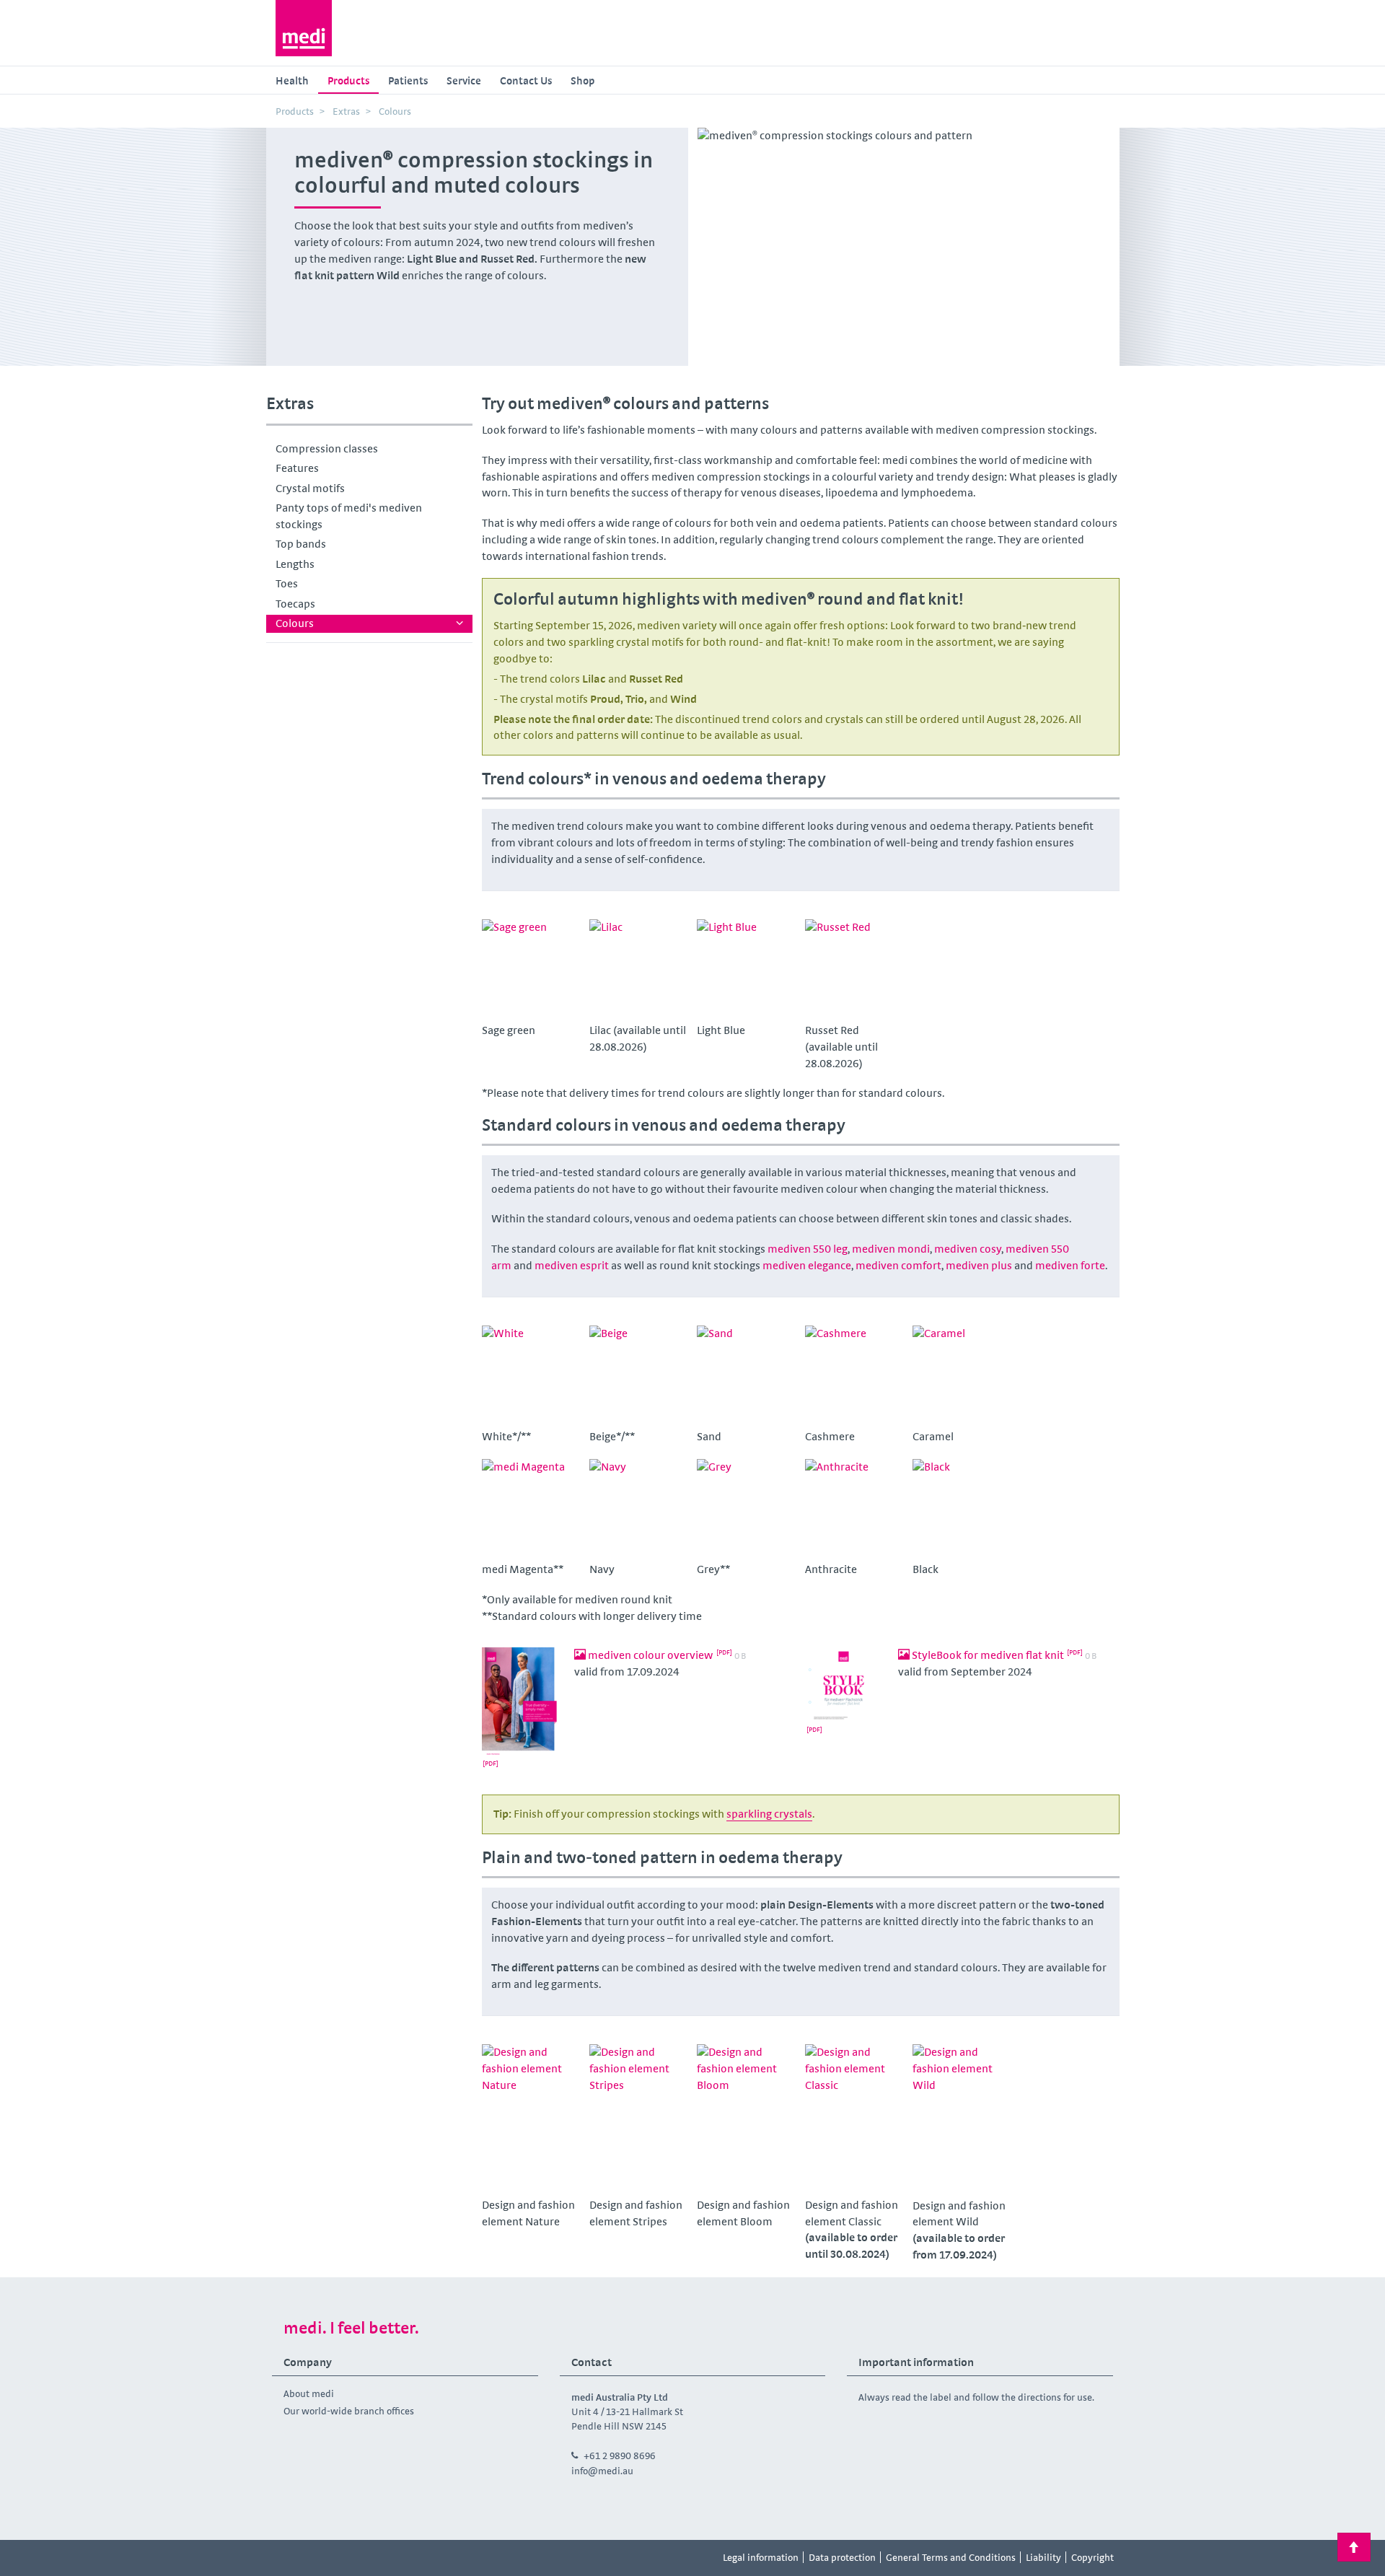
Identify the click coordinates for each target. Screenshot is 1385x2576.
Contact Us (526, 80)
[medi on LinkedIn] (449, 2558)
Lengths (295, 564)
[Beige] (638, 1375)
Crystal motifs (310, 488)
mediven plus (979, 1265)
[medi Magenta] (531, 1508)
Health (292, 80)
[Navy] (638, 1508)
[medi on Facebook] (287, 2558)
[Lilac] (638, 968)
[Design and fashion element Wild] (962, 2119)
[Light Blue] (746, 968)
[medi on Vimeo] (384, 2558)
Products (348, 80)
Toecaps (295, 604)
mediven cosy (968, 1249)
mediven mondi (891, 1249)
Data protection (842, 2557)
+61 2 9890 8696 (620, 2455)
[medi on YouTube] (352, 2558)
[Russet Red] (854, 968)
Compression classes (327, 448)
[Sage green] (531, 968)
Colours (295, 623)
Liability (1043, 2557)
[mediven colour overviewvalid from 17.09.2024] (523, 1712)
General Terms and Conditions (951, 2557)
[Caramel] (962, 1375)
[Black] (962, 1508)
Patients (408, 80)
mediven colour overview (650, 1655)
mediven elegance (807, 1265)
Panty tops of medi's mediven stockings (349, 516)
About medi (309, 2393)
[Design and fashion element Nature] (531, 2118)
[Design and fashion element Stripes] (638, 2118)
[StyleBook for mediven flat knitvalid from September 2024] (846, 1695)
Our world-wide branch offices (349, 2411)
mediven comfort (898, 1265)
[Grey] (746, 1508)
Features (297, 468)
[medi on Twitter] (417, 2558)
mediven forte (1070, 1265)
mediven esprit (572, 1265)
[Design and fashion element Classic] (854, 2118)
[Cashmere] (854, 1375)
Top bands (301, 544)
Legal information (761, 2557)
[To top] (1354, 2547)
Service (464, 80)
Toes (287, 583)
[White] (531, 1375)
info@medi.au (602, 2471)
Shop (582, 80)
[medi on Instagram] (320, 2558)
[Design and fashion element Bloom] (746, 2118)
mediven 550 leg (808, 1249)
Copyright (1092, 2557)
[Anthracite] (854, 1508)
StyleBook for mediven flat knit (988, 1655)
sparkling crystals (769, 1814)
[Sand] (746, 1375)
